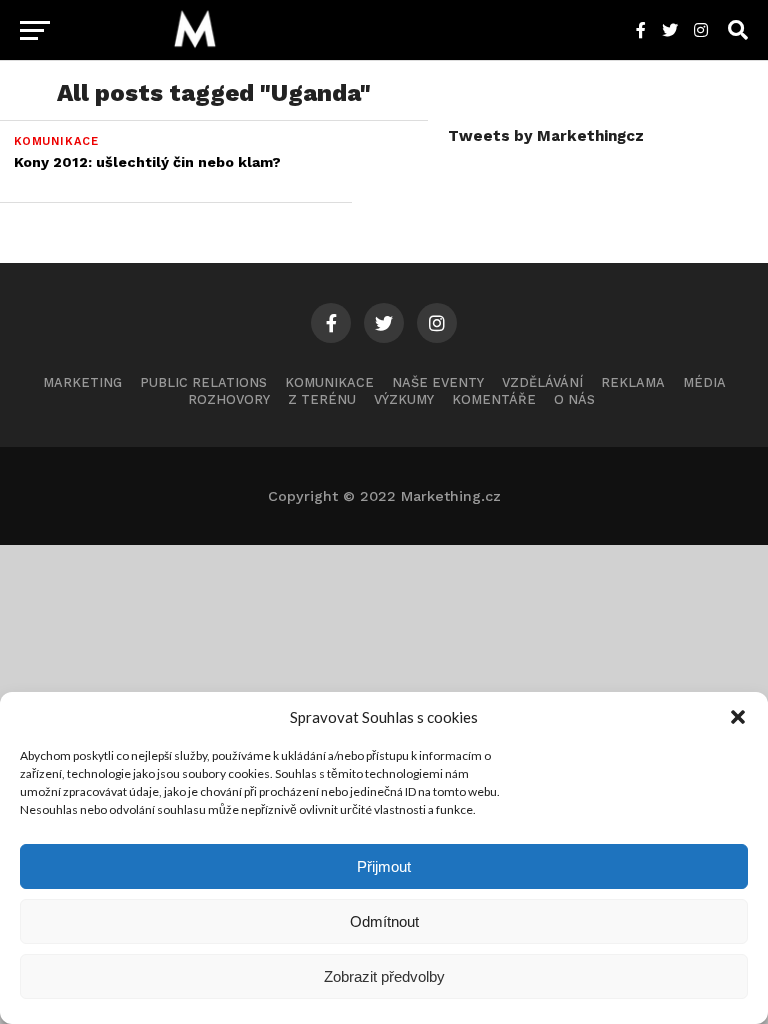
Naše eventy (438, 382)
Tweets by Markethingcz (546, 136)
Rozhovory (229, 399)
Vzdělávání (542, 382)
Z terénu (322, 399)
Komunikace (329, 382)
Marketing (82, 382)
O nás (574, 399)
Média (704, 382)
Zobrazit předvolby (384, 976)
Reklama (633, 382)
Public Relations (203, 382)
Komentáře (494, 399)
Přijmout (384, 866)
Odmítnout (384, 921)
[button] (738, 717)
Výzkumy (404, 399)
